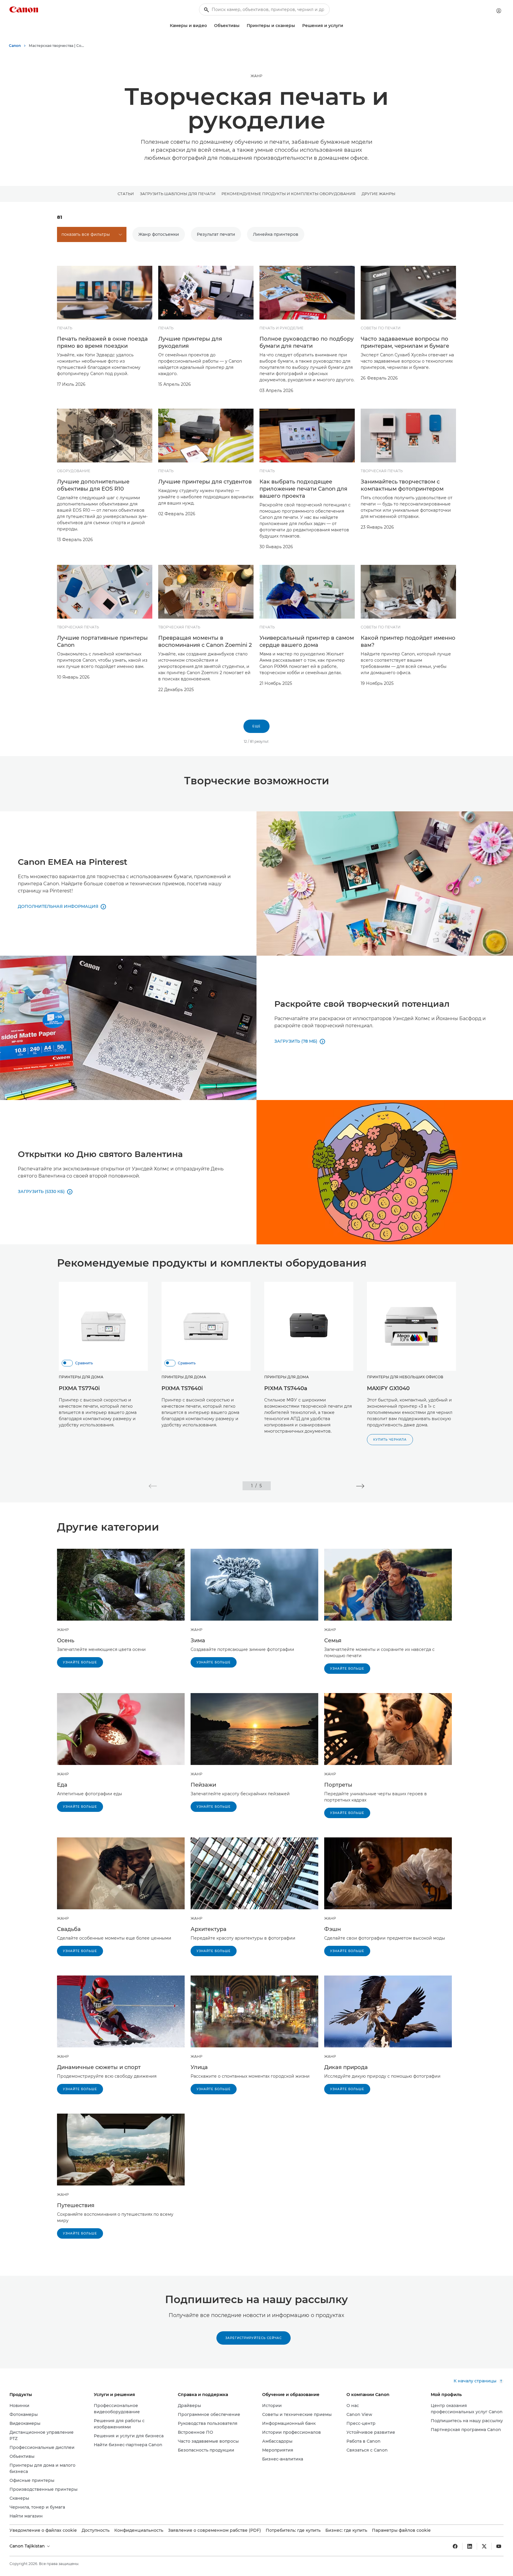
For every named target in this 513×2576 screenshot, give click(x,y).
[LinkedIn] (470, 2546)
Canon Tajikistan (28, 2546)
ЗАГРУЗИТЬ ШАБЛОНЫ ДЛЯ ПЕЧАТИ (178, 194)
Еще (256, 726)
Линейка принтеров (276, 234)
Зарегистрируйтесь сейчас (254, 2338)
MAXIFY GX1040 (388, 1388)
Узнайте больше (80, 1662)
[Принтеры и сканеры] (297, 26)
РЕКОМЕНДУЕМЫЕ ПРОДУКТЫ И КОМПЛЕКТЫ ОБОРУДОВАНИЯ (289, 194)
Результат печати (216, 234)
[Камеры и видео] (209, 26)
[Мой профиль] (499, 11)
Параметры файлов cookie (401, 2530)
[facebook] (455, 2546)
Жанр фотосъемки (159, 234)
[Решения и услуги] (346, 26)
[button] (153, 1486)
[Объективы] (242, 26)
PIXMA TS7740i (79, 1388)
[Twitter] (484, 2546)
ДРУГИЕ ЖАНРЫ (379, 194)
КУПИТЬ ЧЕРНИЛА (390, 1440)
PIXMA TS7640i (182, 1388)
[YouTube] (499, 2546)
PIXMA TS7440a (286, 1388)
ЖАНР (256, 76)
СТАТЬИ (126, 194)
